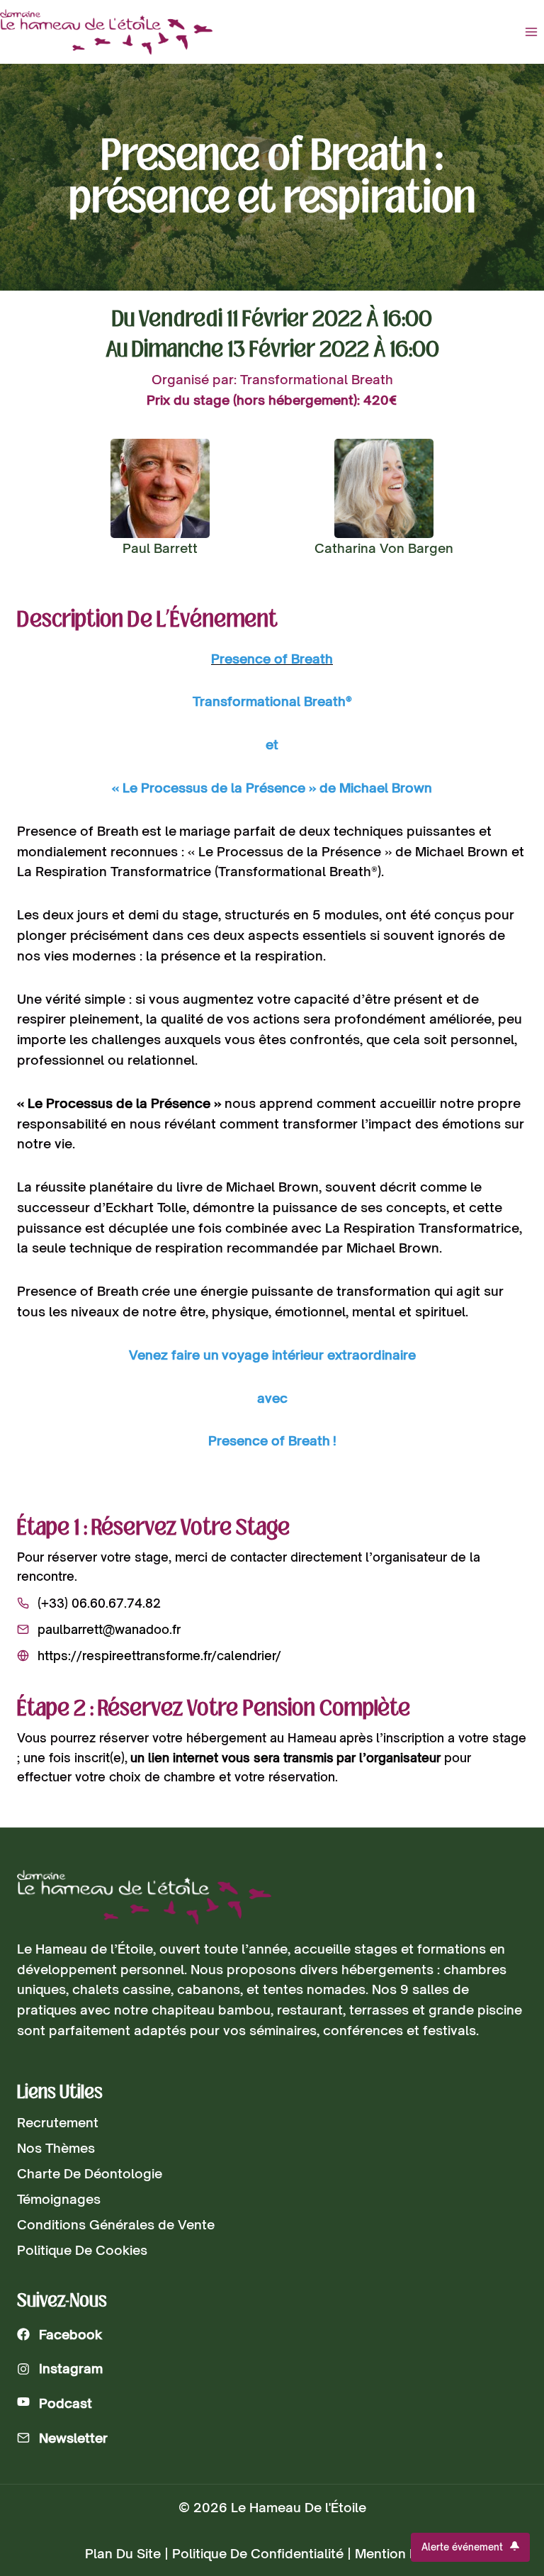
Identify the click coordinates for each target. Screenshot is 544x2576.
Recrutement (58, 2122)
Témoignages (59, 2199)
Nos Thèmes (56, 2148)
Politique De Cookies (82, 2250)
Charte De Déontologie (90, 2173)
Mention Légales (407, 2553)
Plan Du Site (123, 2553)
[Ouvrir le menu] (531, 32)
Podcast (66, 2403)
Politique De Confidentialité (258, 2553)
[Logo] (144, 1897)
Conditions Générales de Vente (116, 2224)
